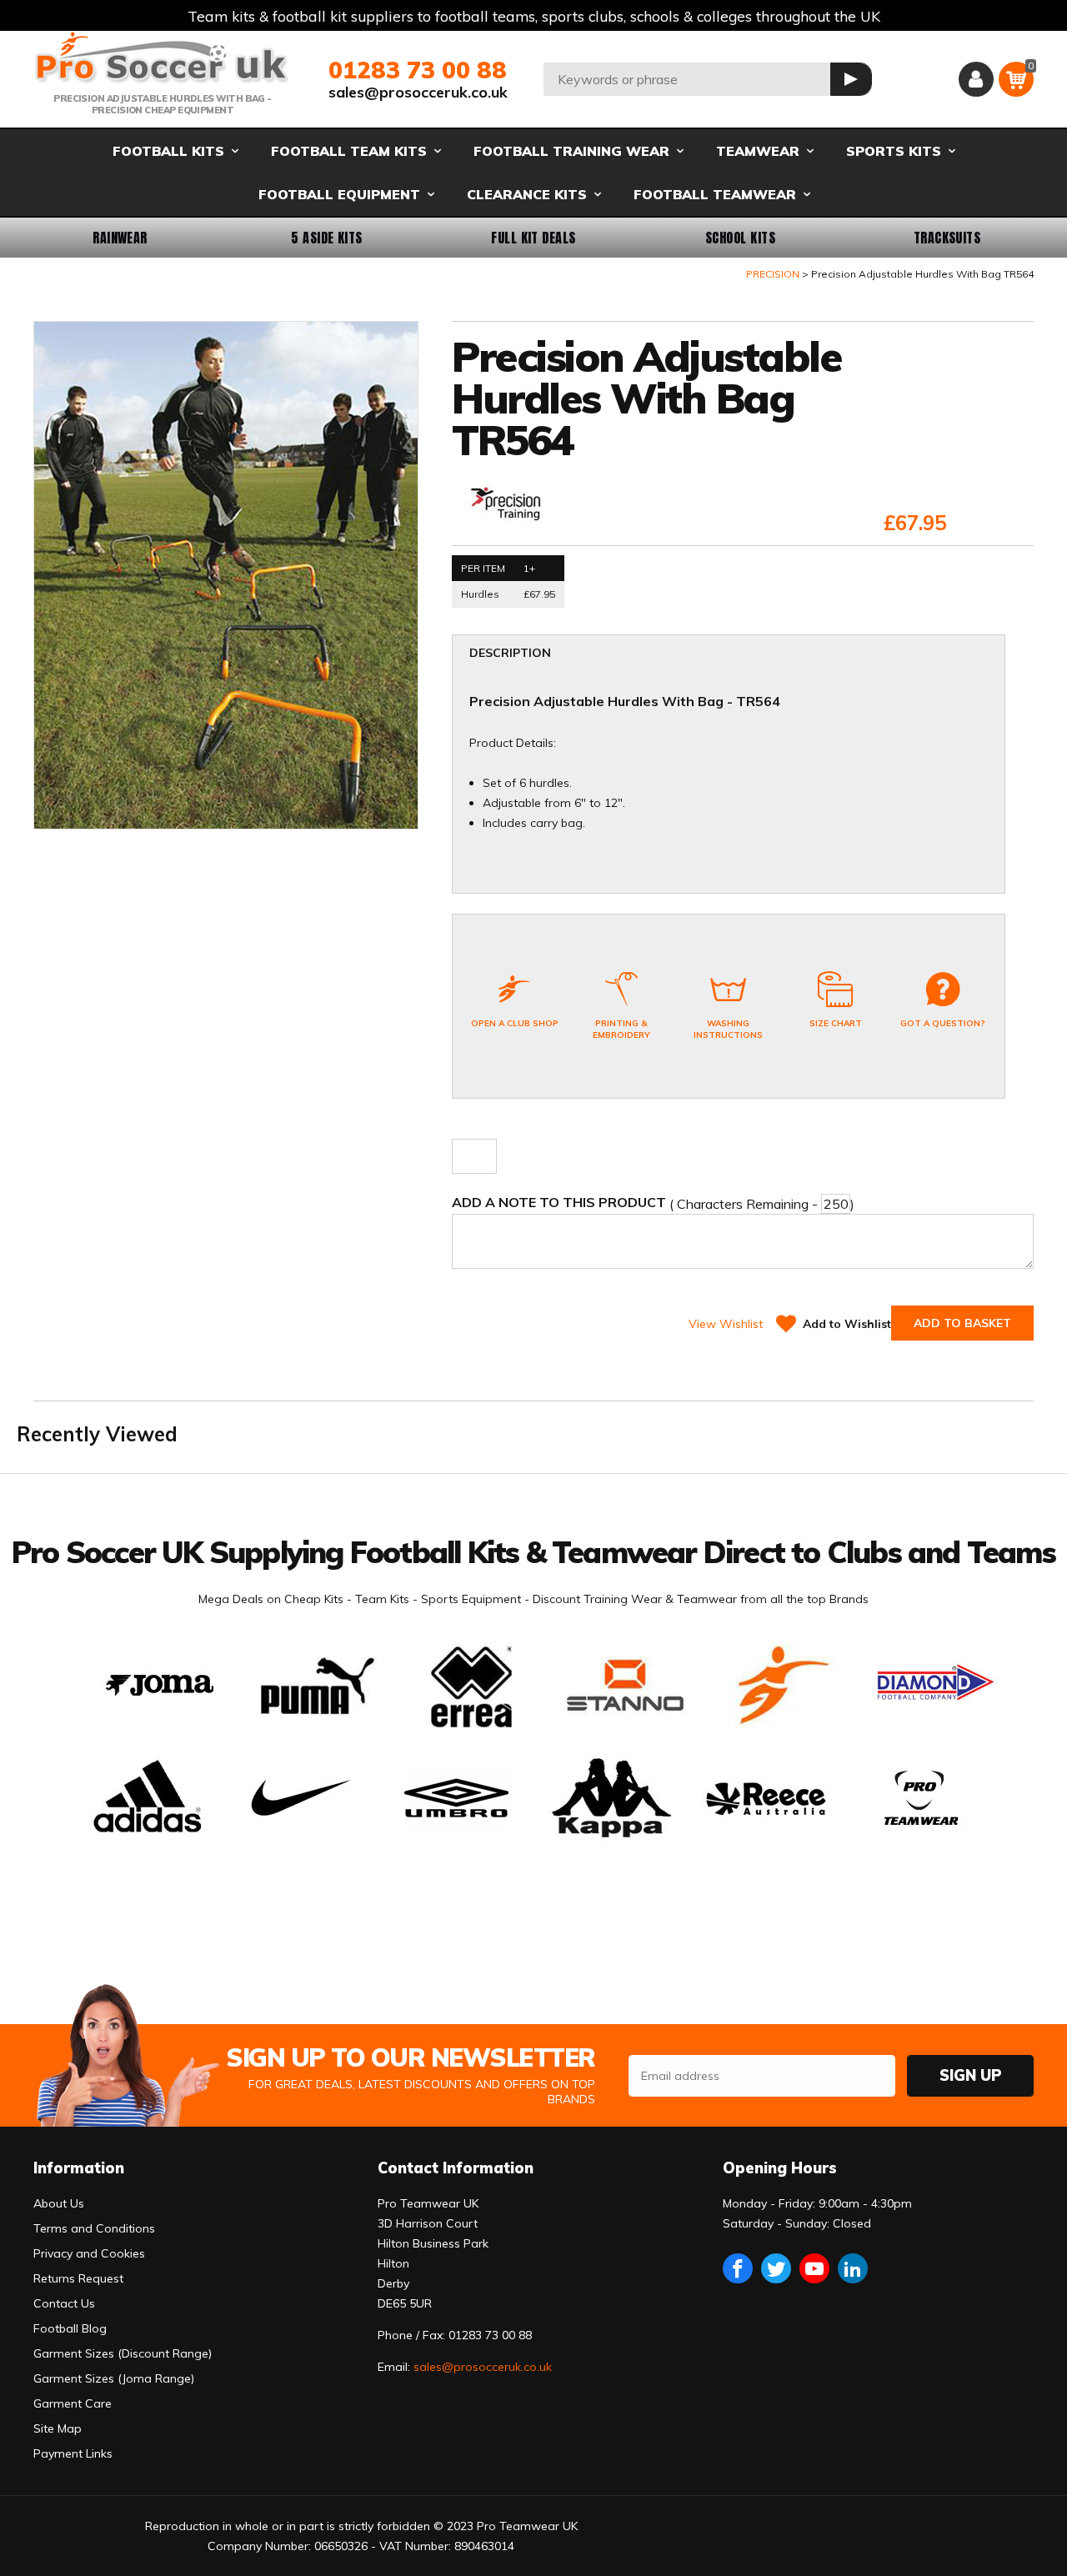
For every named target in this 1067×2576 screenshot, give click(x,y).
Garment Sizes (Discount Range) (123, 2353)
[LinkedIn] (853, 2268)
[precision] (507, 504)
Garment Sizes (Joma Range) (114, 2378)
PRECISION (773, 274)
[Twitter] (776, 2268)
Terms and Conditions (94, 2228)
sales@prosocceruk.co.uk (418, 92)
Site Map (58, 2428)
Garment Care (73, 2403)
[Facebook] (738, 2268)
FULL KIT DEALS (533, 238)
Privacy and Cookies (89, 2253)
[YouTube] (814, 2268)
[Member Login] (976, 79)
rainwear (120, 238)
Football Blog (70, 2328)
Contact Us (64, 2303)
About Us (59, 2203)
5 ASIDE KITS (327, 238)
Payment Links (73, 2453)
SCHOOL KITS (740, 238)
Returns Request (78, 2278)
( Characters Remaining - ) (653, 1203)
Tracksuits (947, 238)
